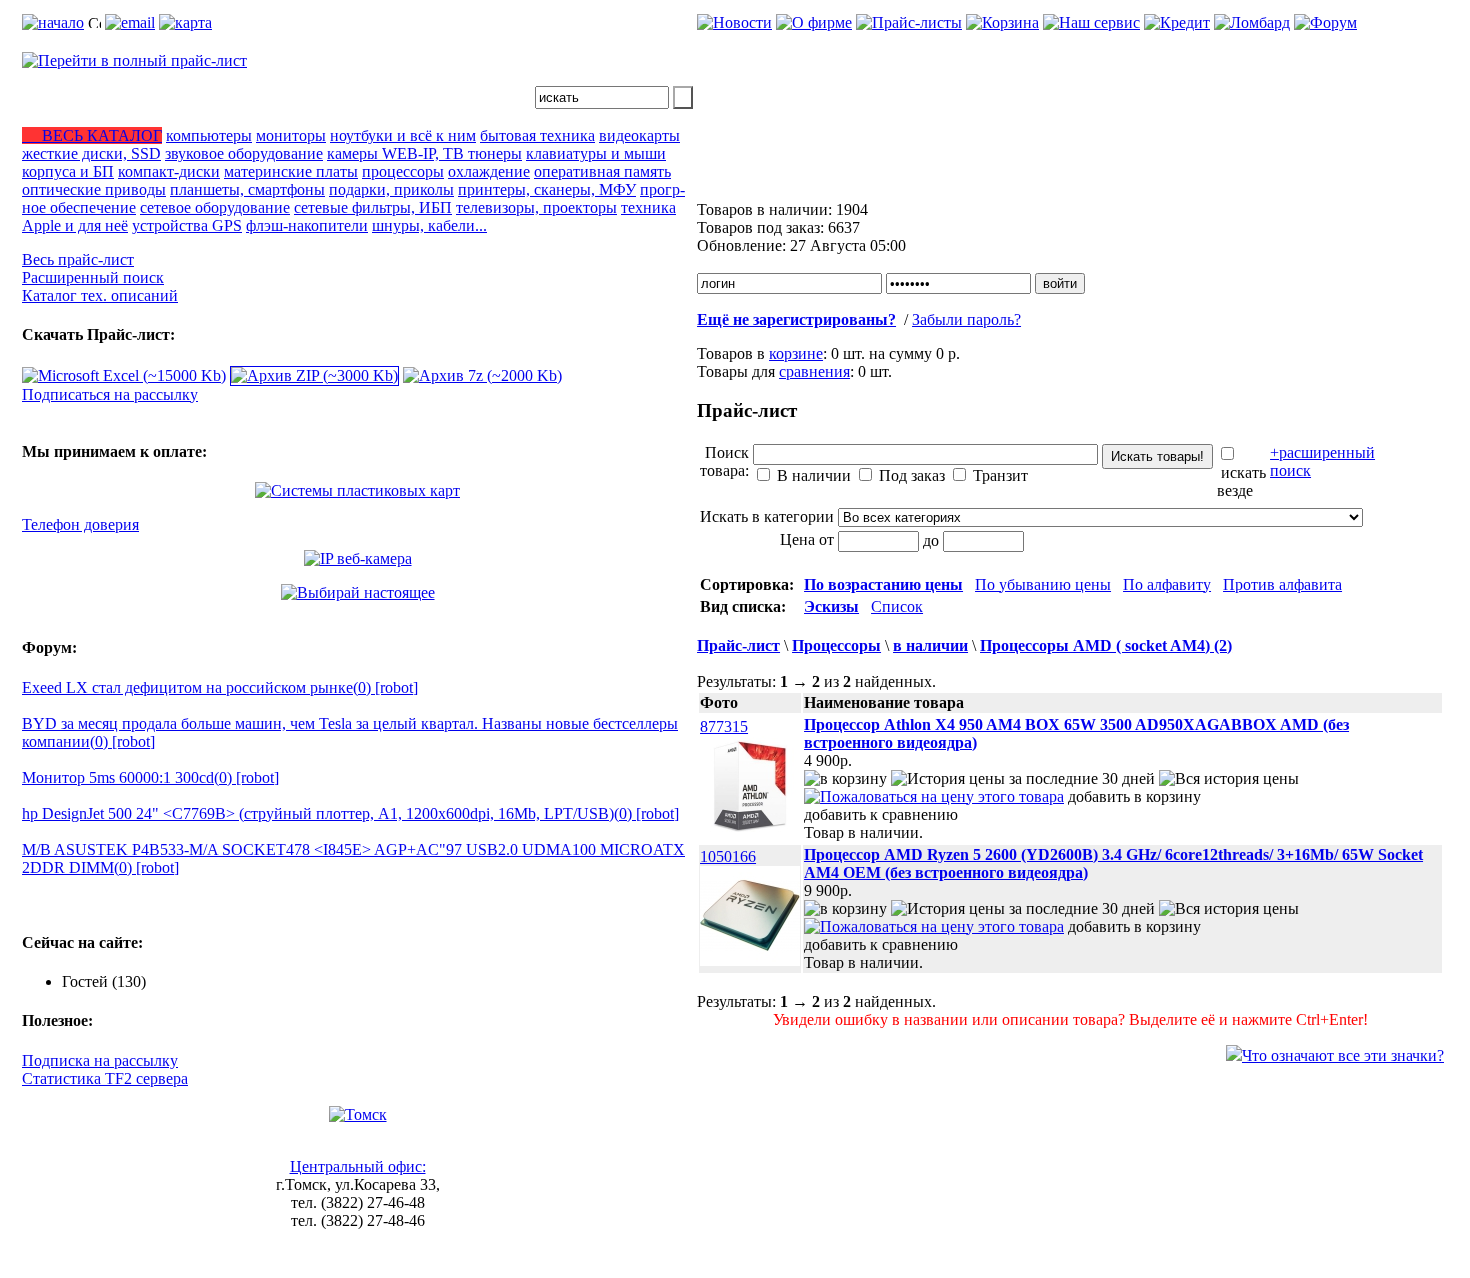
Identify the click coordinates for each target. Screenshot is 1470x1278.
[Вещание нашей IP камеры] (358, 558)
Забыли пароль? (966, 319)
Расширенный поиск (93, 277)
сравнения (814, 371)
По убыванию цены (1043, 584)
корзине (796, 353)
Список (897, 606)
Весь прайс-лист (78, 259)
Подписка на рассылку (100, 1060)
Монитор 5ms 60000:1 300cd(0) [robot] (150, 777)
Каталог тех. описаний (100, 295)
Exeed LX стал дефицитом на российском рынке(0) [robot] (220, 687)
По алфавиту (1167, 584)
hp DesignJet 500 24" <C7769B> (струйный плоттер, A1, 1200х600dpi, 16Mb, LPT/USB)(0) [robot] (350, 813)
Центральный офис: (358, 1166)
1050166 (728, 856)
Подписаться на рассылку (110, 394)
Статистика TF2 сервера (105, 1078)
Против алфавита (1282, 584)
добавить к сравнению (881, 814)
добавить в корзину (1134, 796)
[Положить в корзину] (845, 778)
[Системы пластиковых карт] (357, 490)
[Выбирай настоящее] (358, 592)
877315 (724, 726)
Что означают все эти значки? (1343, 1055)
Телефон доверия (80, 524)
